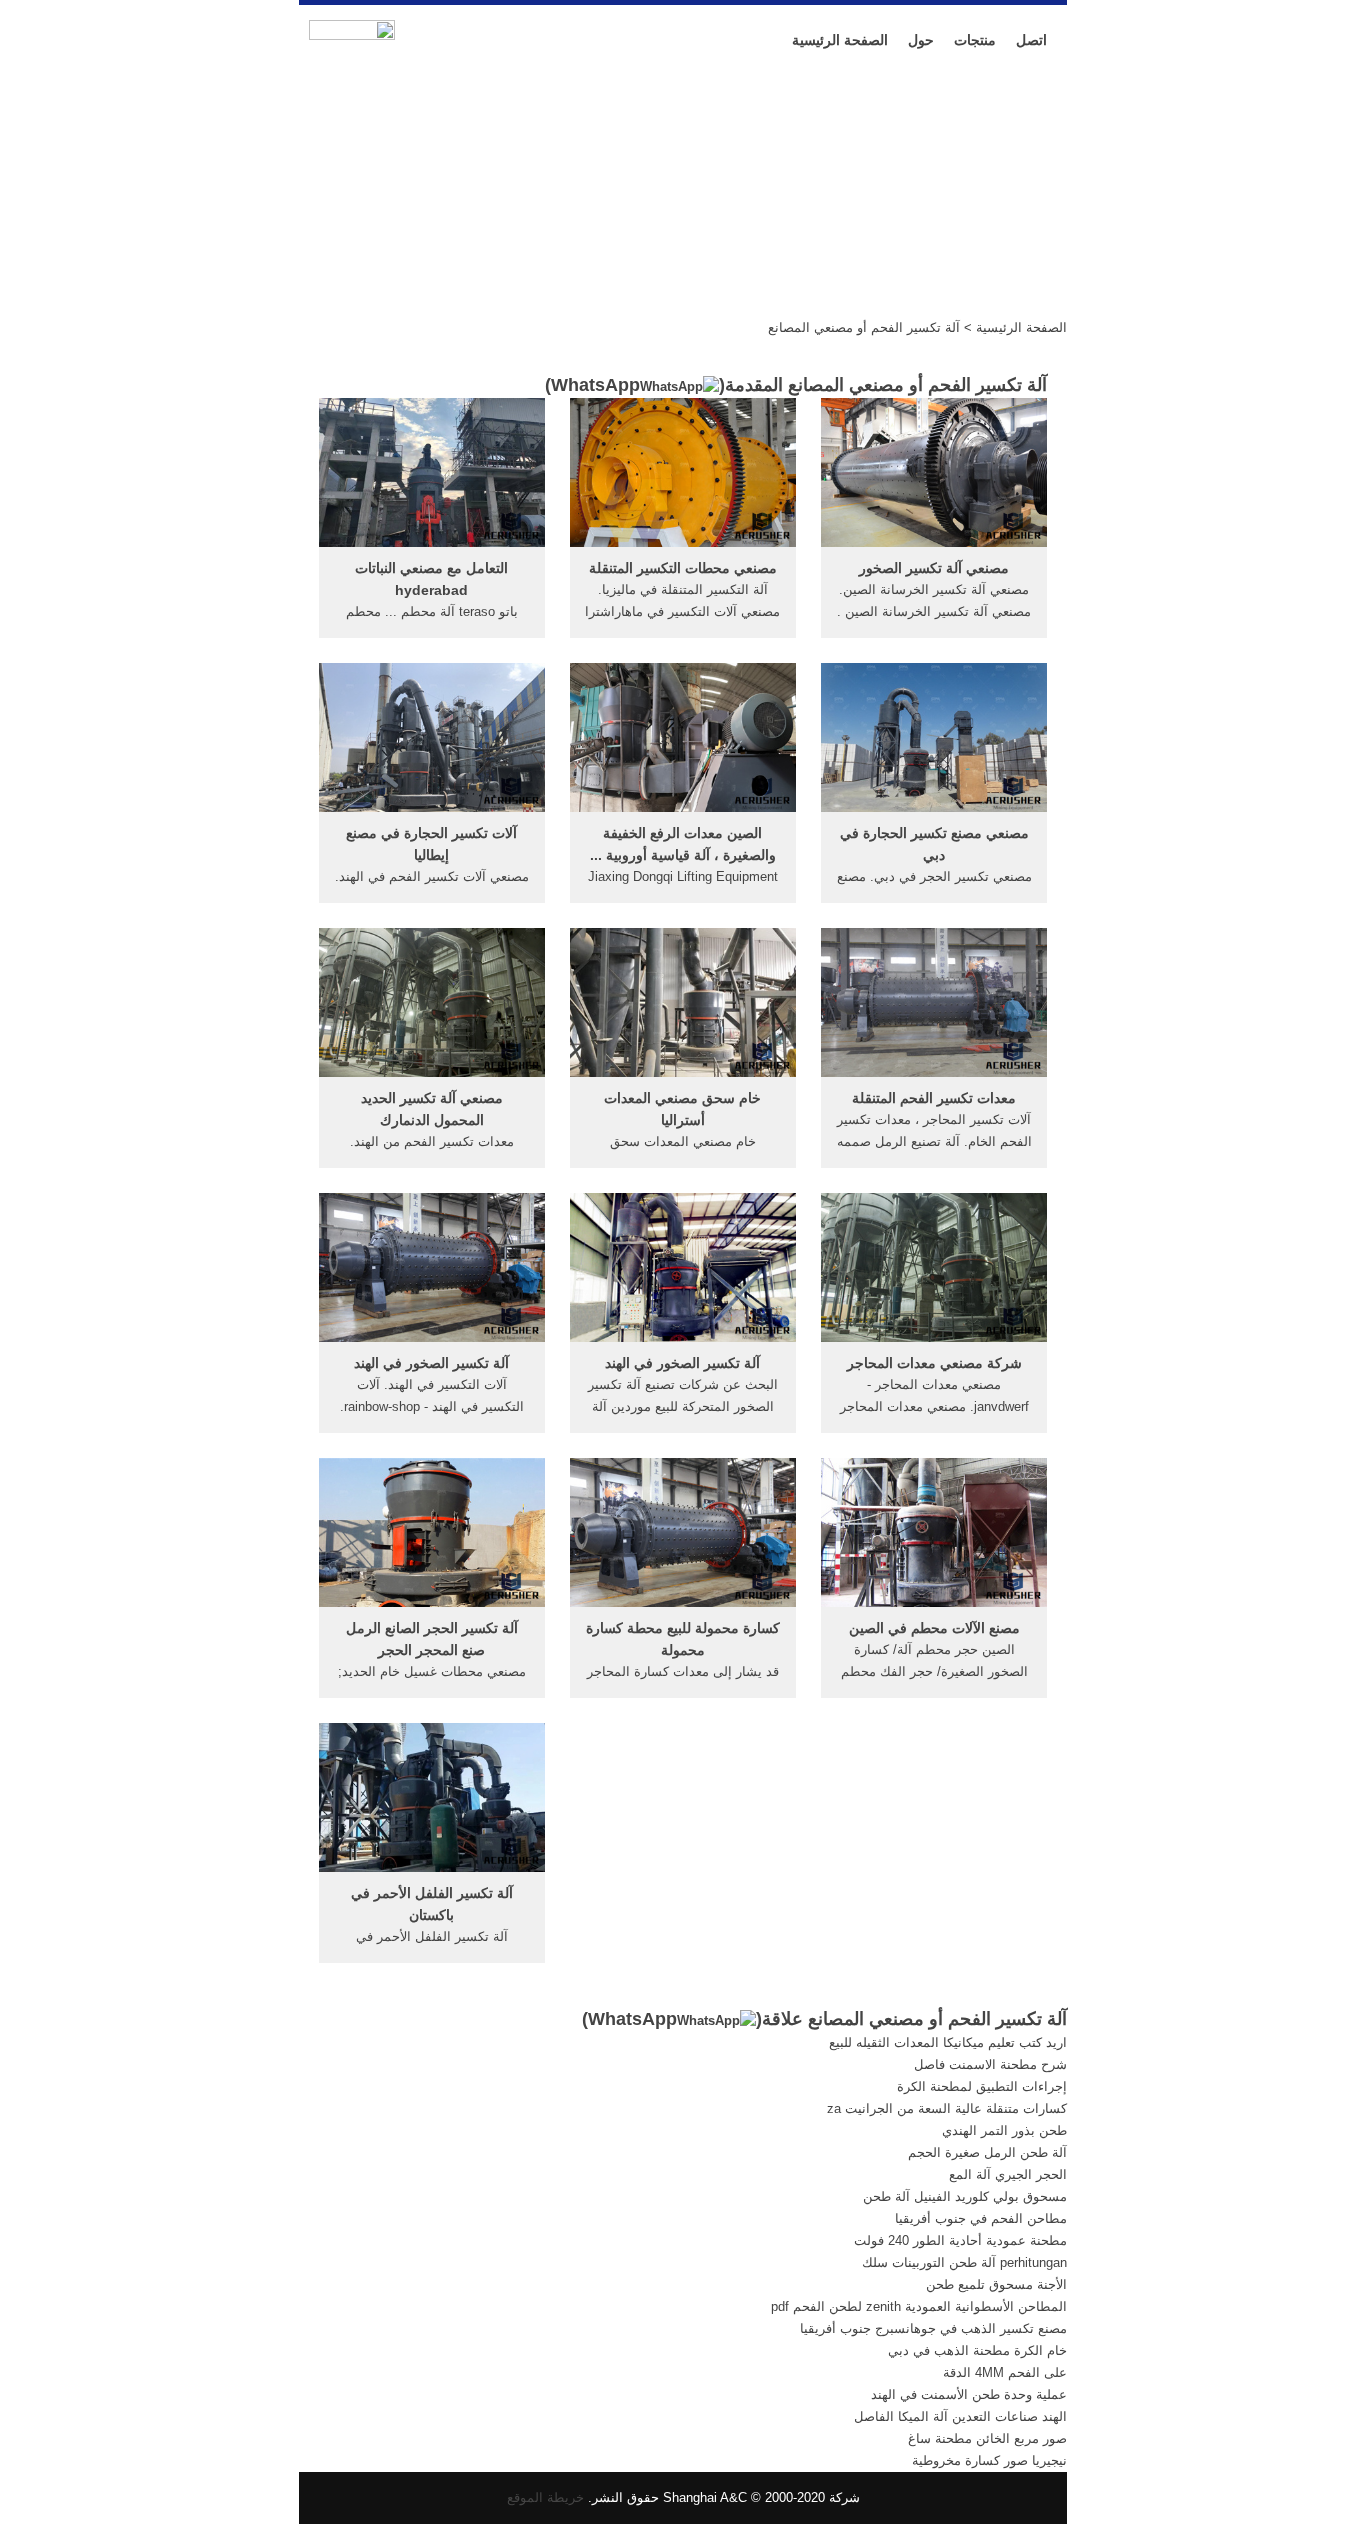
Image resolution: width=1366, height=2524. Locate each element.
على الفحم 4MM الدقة (1005, 2372)
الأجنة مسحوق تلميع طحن (996, 2284)
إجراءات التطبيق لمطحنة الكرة (982, 2086)
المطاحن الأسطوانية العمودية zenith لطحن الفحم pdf (919, 2306)
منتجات (975, 40)
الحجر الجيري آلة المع (1008, 2174)
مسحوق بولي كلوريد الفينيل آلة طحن (965, 2196)
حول (921, 40)
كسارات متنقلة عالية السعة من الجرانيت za (947, 2108)
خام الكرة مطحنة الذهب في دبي (977, 2350)
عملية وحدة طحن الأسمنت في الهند (969, 2394)
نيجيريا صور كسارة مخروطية (989, 2460)
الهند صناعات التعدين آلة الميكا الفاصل (960, 2416)
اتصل (1031, 40)
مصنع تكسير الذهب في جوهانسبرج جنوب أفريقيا (933, 2328)
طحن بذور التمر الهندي (1004, 2130)
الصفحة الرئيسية (840, 40)
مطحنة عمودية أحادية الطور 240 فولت (960, 2240)
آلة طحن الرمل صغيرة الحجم (987, 2152)
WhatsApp (595, 385)
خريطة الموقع (545, 2497)
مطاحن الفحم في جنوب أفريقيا (981, 2218)
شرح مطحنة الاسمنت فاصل (990, 2064)
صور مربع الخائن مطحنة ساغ (987, 2438)
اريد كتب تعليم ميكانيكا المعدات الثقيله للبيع (948, 2042)
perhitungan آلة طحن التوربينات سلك (964, 2262)
